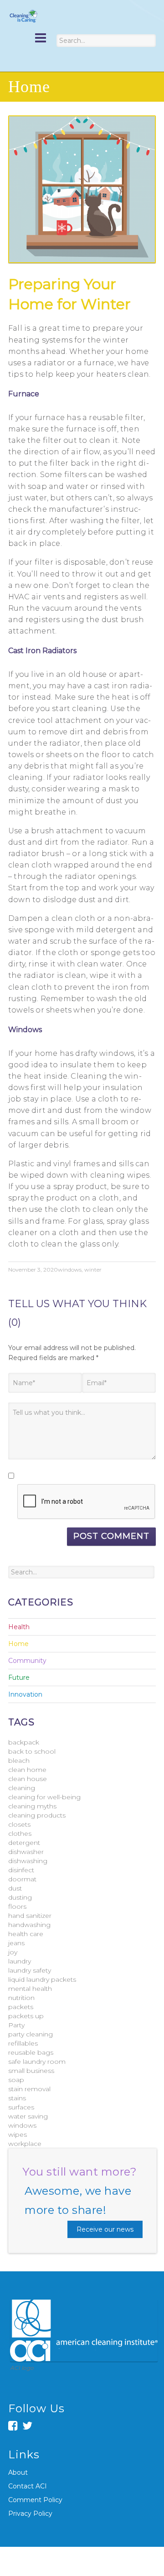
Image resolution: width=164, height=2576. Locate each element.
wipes (18, 2135)
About (18, 2472)
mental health (30, 1989)
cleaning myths (32, 1806)
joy (13, 1952)
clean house (28, 1779)
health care (26, 1934)
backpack (24, 1742)
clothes (20, 1833)
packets (21, 2007)
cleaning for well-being (44, 1797)
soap (16, 2080)
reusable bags (31, 2052)
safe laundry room (37, 2062)
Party (16, 2025)
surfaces (21, 2107)
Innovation (25, 1694)
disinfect (21, 1870)
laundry (20, 1961)
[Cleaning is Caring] (23, 16)
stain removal (29, 2089)
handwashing (29, 1925)
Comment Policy (35, 2500)
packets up (26, 2016)
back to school (32, 1751)
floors (17, 1906)
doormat (22, 1879)
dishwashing (28, 1861)
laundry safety (30, 1970)
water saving (28, 2116)
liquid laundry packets (42, 1979)
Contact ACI (28, 2486)
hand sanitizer (30, 1916)
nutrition (21, 1998)
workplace (25, 2144)
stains (17, 2098)
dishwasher (26, 1852)
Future (19, 1678)
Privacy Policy (30, 2514)
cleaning (22, 1788)
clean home (27, 1770)
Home (18, 1644)
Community (27, 1661)
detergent (24, 1843)
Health (19, 1627)
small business (31, 2071)
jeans (16, 1943)
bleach (19, 1761)
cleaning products (37, 1815)
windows (70, 1270)
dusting (20, 1897)
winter (93, 1270)
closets (19, 1824)
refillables (23, 2043)
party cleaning (31, 2034)
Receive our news (105, 2229)
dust (15, 1888)
